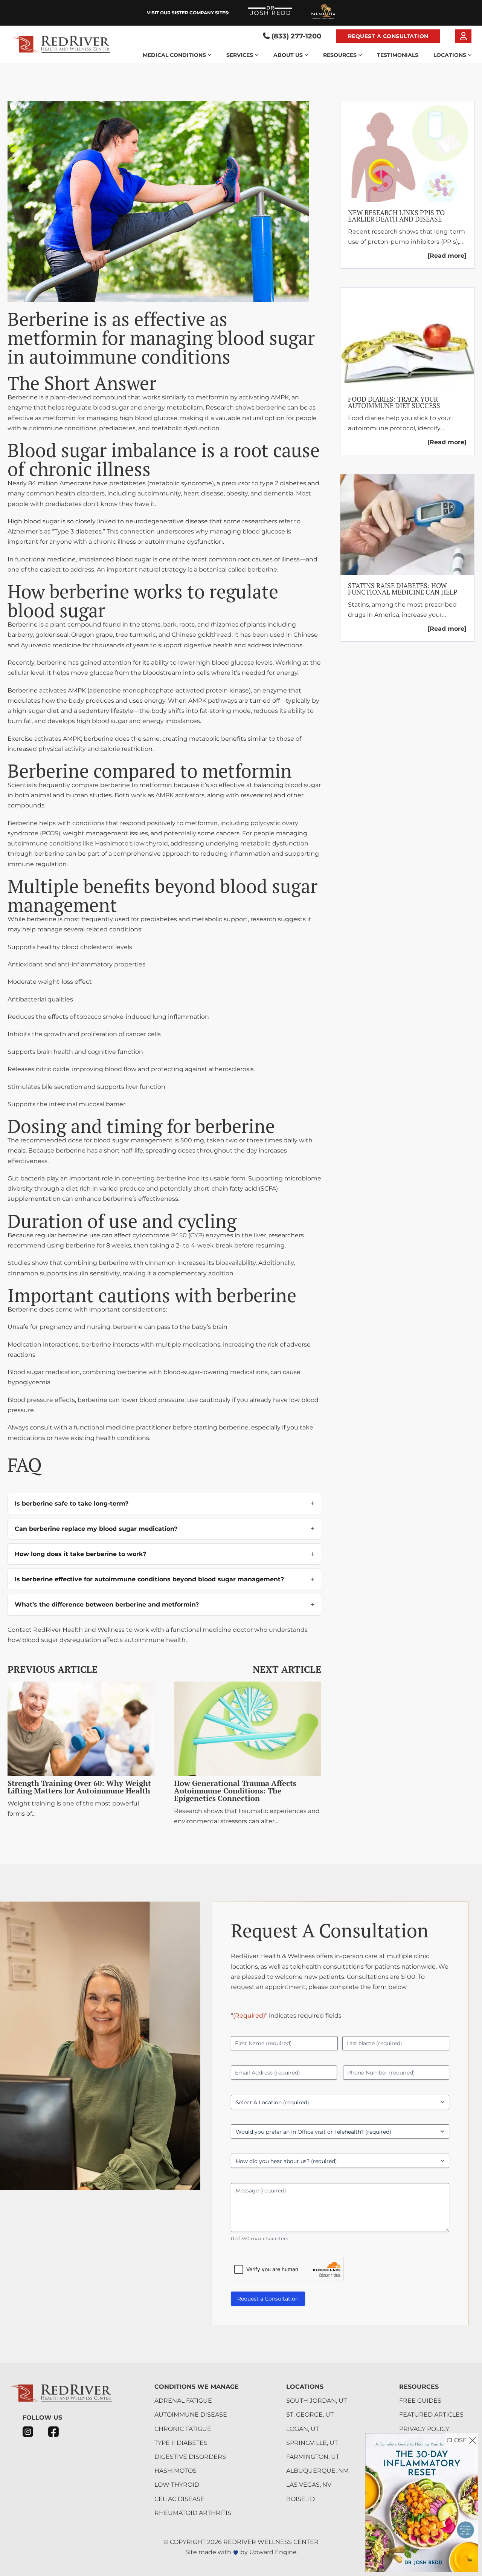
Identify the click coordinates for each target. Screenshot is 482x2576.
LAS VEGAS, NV (309, 2485)
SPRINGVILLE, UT (312, 2443)
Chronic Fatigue (183, 2429)
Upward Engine (273, 2552)
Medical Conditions (174, 55)
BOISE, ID (300, 2499)
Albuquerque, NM (317, 2471)
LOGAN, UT (303, 2429)
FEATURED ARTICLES (431, 2415)
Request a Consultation (268, 2299)
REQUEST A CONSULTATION (388, 36)
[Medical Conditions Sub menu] (210, 55)
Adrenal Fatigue (183, 2401)
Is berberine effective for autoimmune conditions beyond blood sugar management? (149, 1579)
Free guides (420, 2401)
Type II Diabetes (181, 2443)
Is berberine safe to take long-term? (72, 1504)
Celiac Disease (179, 2499)
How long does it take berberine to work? (80, 1554)
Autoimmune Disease (191, 2415)
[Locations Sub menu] (470, 55)
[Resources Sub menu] (360, 55)
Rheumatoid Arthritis (193, 2513)
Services (240, 55)
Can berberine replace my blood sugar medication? (96, 1529)
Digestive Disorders (190, 2457)
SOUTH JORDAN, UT (317, 2401)
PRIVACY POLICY (424, 2429)
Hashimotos (175, 2471)
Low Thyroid (177, 2485)
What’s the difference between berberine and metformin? (107, 1604)
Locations (450, 55)
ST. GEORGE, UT (310, 2415)
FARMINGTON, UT (313, 2457)
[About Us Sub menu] (306, 55)
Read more (447, 256)
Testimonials (398, 55)
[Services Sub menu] (257, 55)
